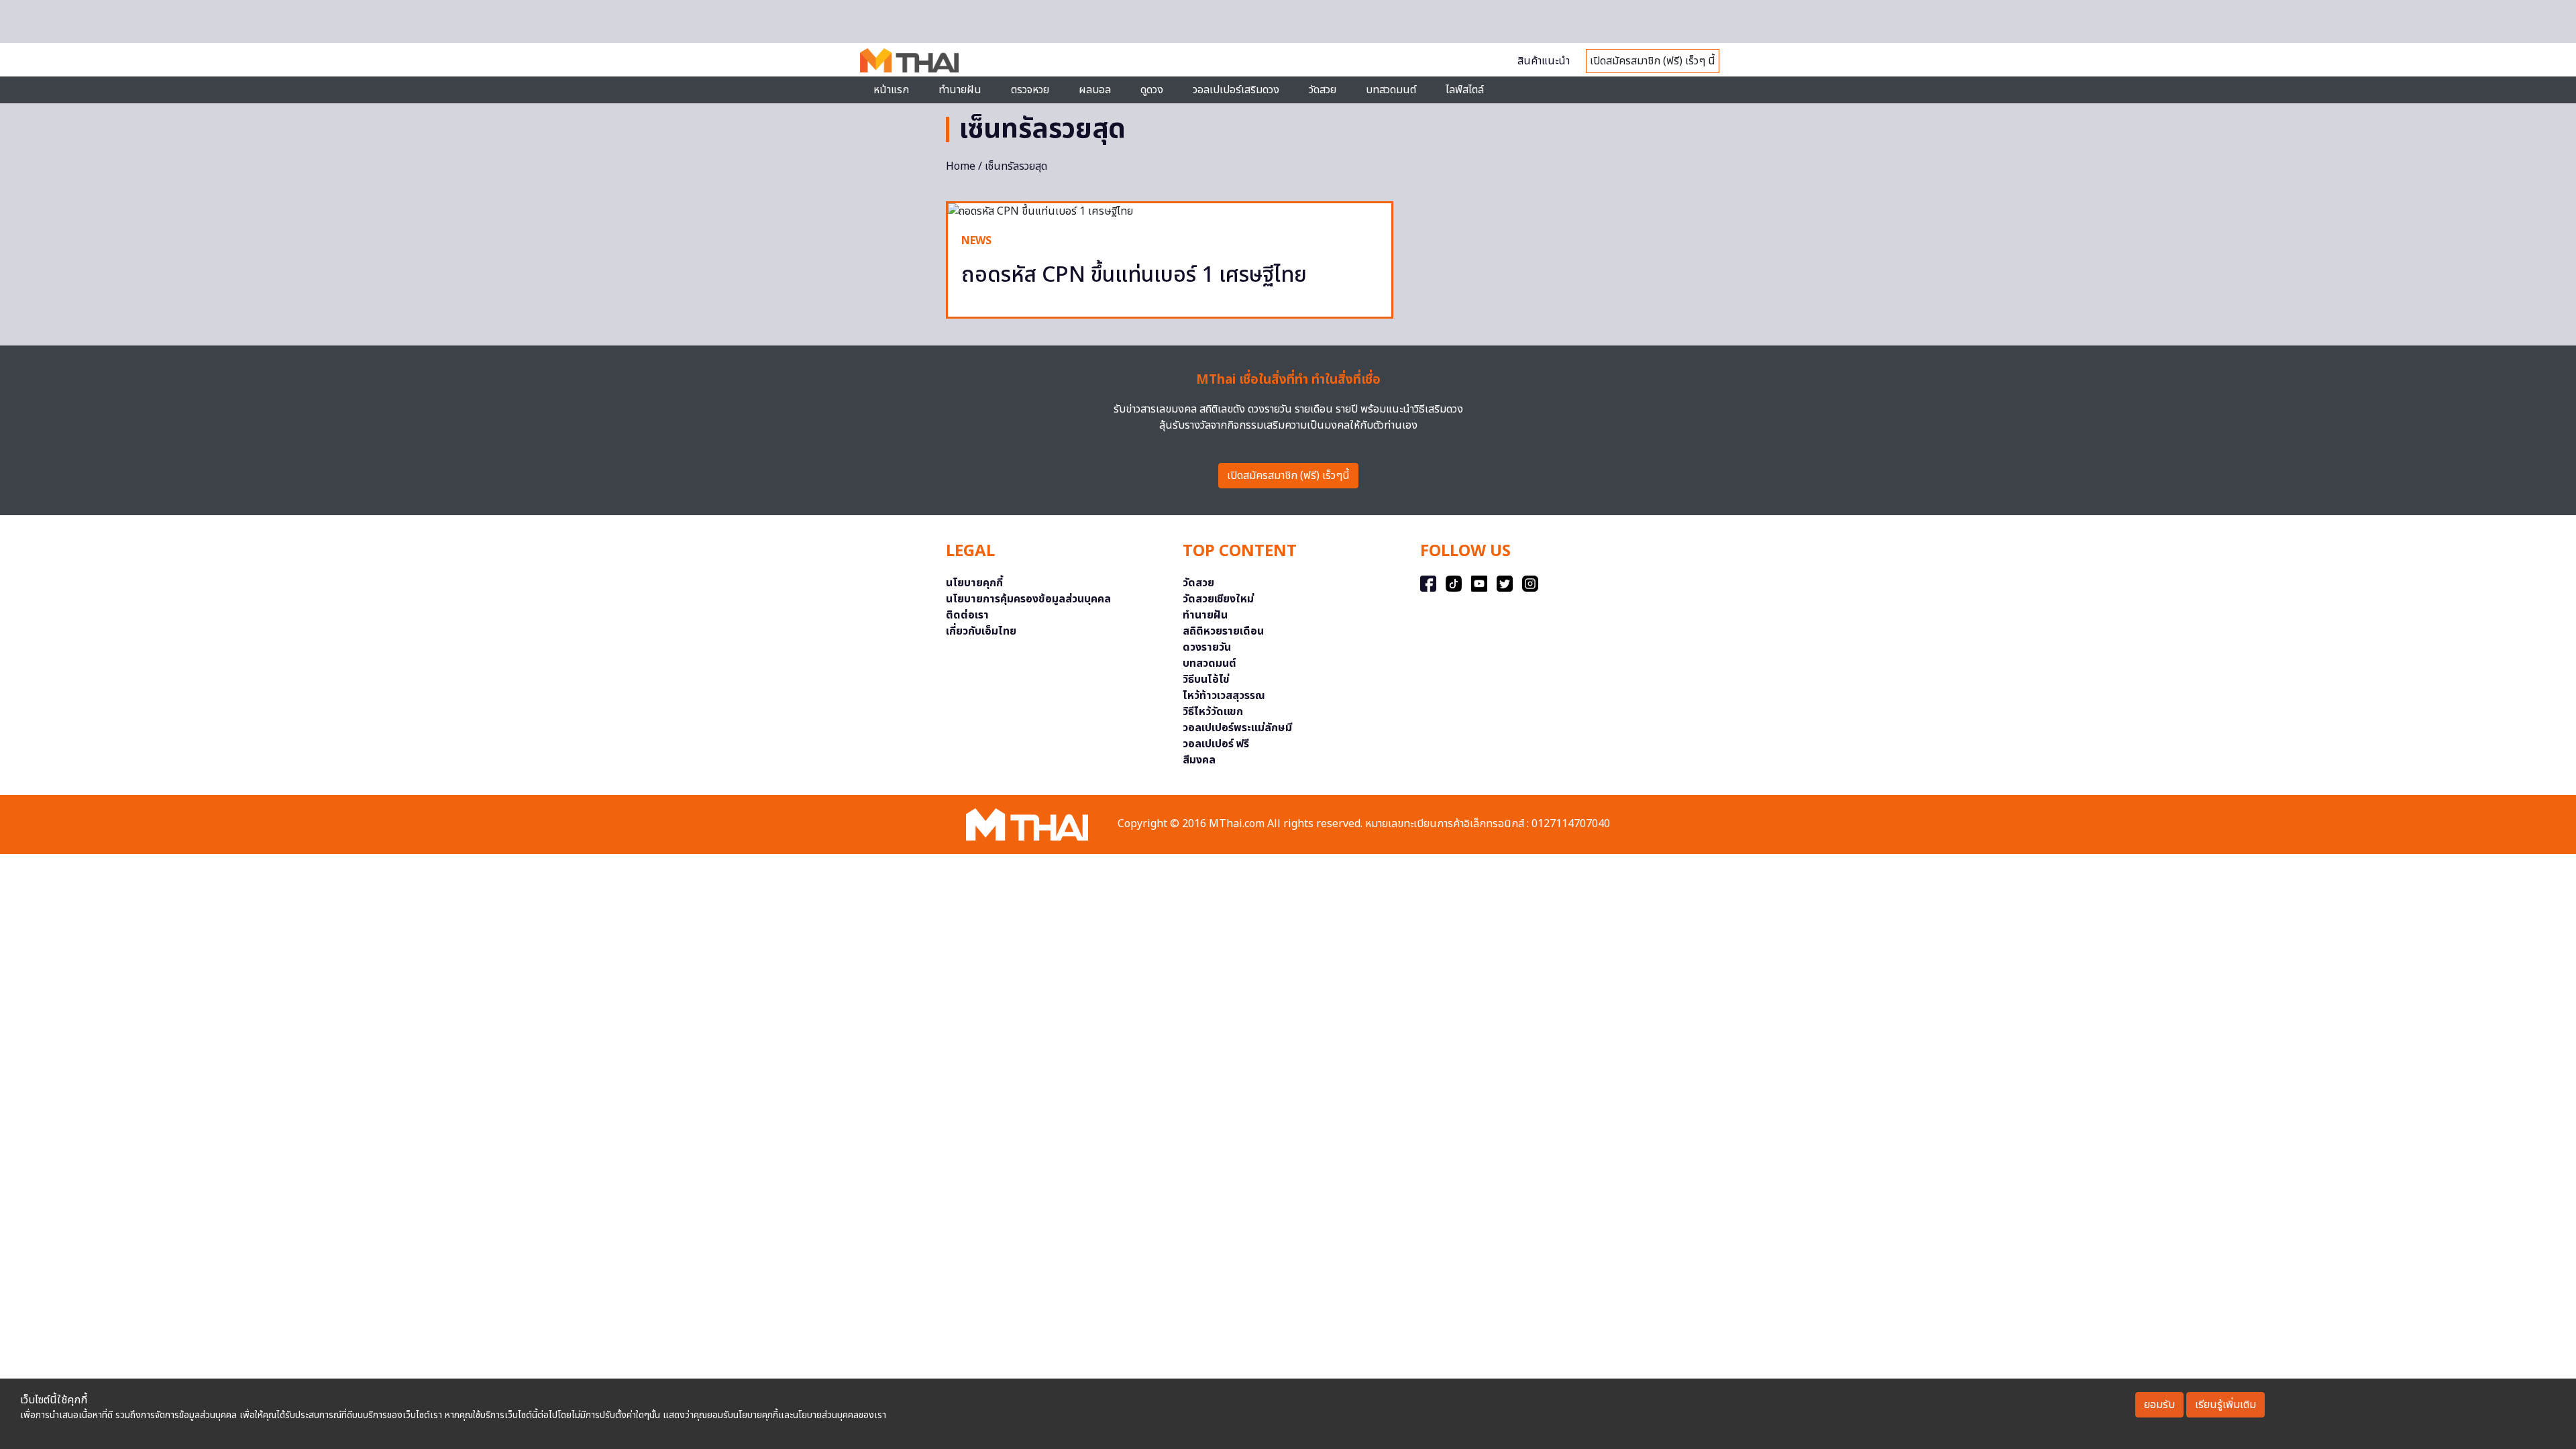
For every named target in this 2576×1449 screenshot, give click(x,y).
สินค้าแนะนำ (1544, 61)
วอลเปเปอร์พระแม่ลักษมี (1237, 728)
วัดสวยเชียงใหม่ (1218, 599)
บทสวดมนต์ (1391, 90)
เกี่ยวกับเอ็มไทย (981, 631)
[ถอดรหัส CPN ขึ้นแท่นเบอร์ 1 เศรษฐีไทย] (1170, 211)
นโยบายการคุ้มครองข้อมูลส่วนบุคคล (1028, 599)
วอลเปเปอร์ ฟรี (1216, 744)
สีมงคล (1199, 760)
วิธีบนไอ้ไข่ (1206, 680)
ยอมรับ (2159, 1405)
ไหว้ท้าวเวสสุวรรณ (1224, 696)
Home (961, 166)
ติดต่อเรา (967, 615)
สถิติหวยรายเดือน (1223, 631)
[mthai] (909, 60)
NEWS (976, 241)
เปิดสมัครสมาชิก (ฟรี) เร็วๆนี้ (1288, 476)
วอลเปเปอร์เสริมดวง (1236, 90)
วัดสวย (1323, 90)
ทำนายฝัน (960, 90)
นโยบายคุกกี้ (974, 583)
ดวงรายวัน (1207, 647)
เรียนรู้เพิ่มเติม (2225, 1405)
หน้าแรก (891, 90)
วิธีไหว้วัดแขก (1213, 712)
